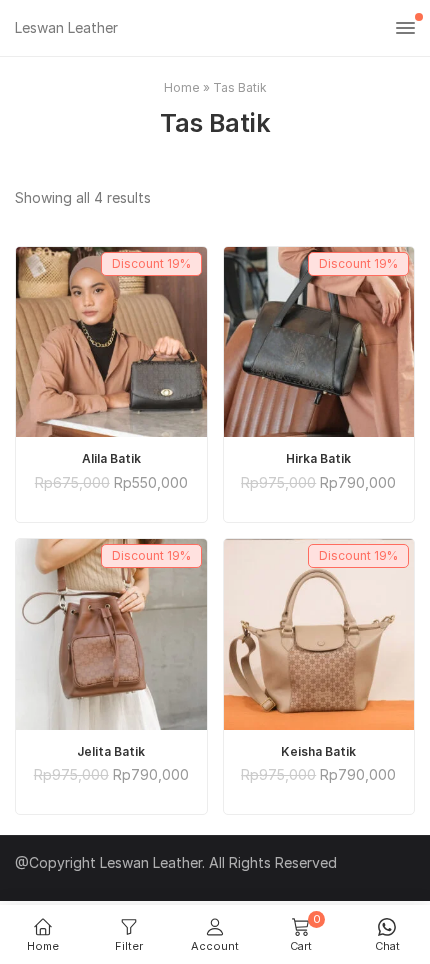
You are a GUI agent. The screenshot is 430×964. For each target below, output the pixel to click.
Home (182, 87)
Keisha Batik (318, 751)
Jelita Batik (111, 751)
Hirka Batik (318, 458)
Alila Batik (111, 458)
